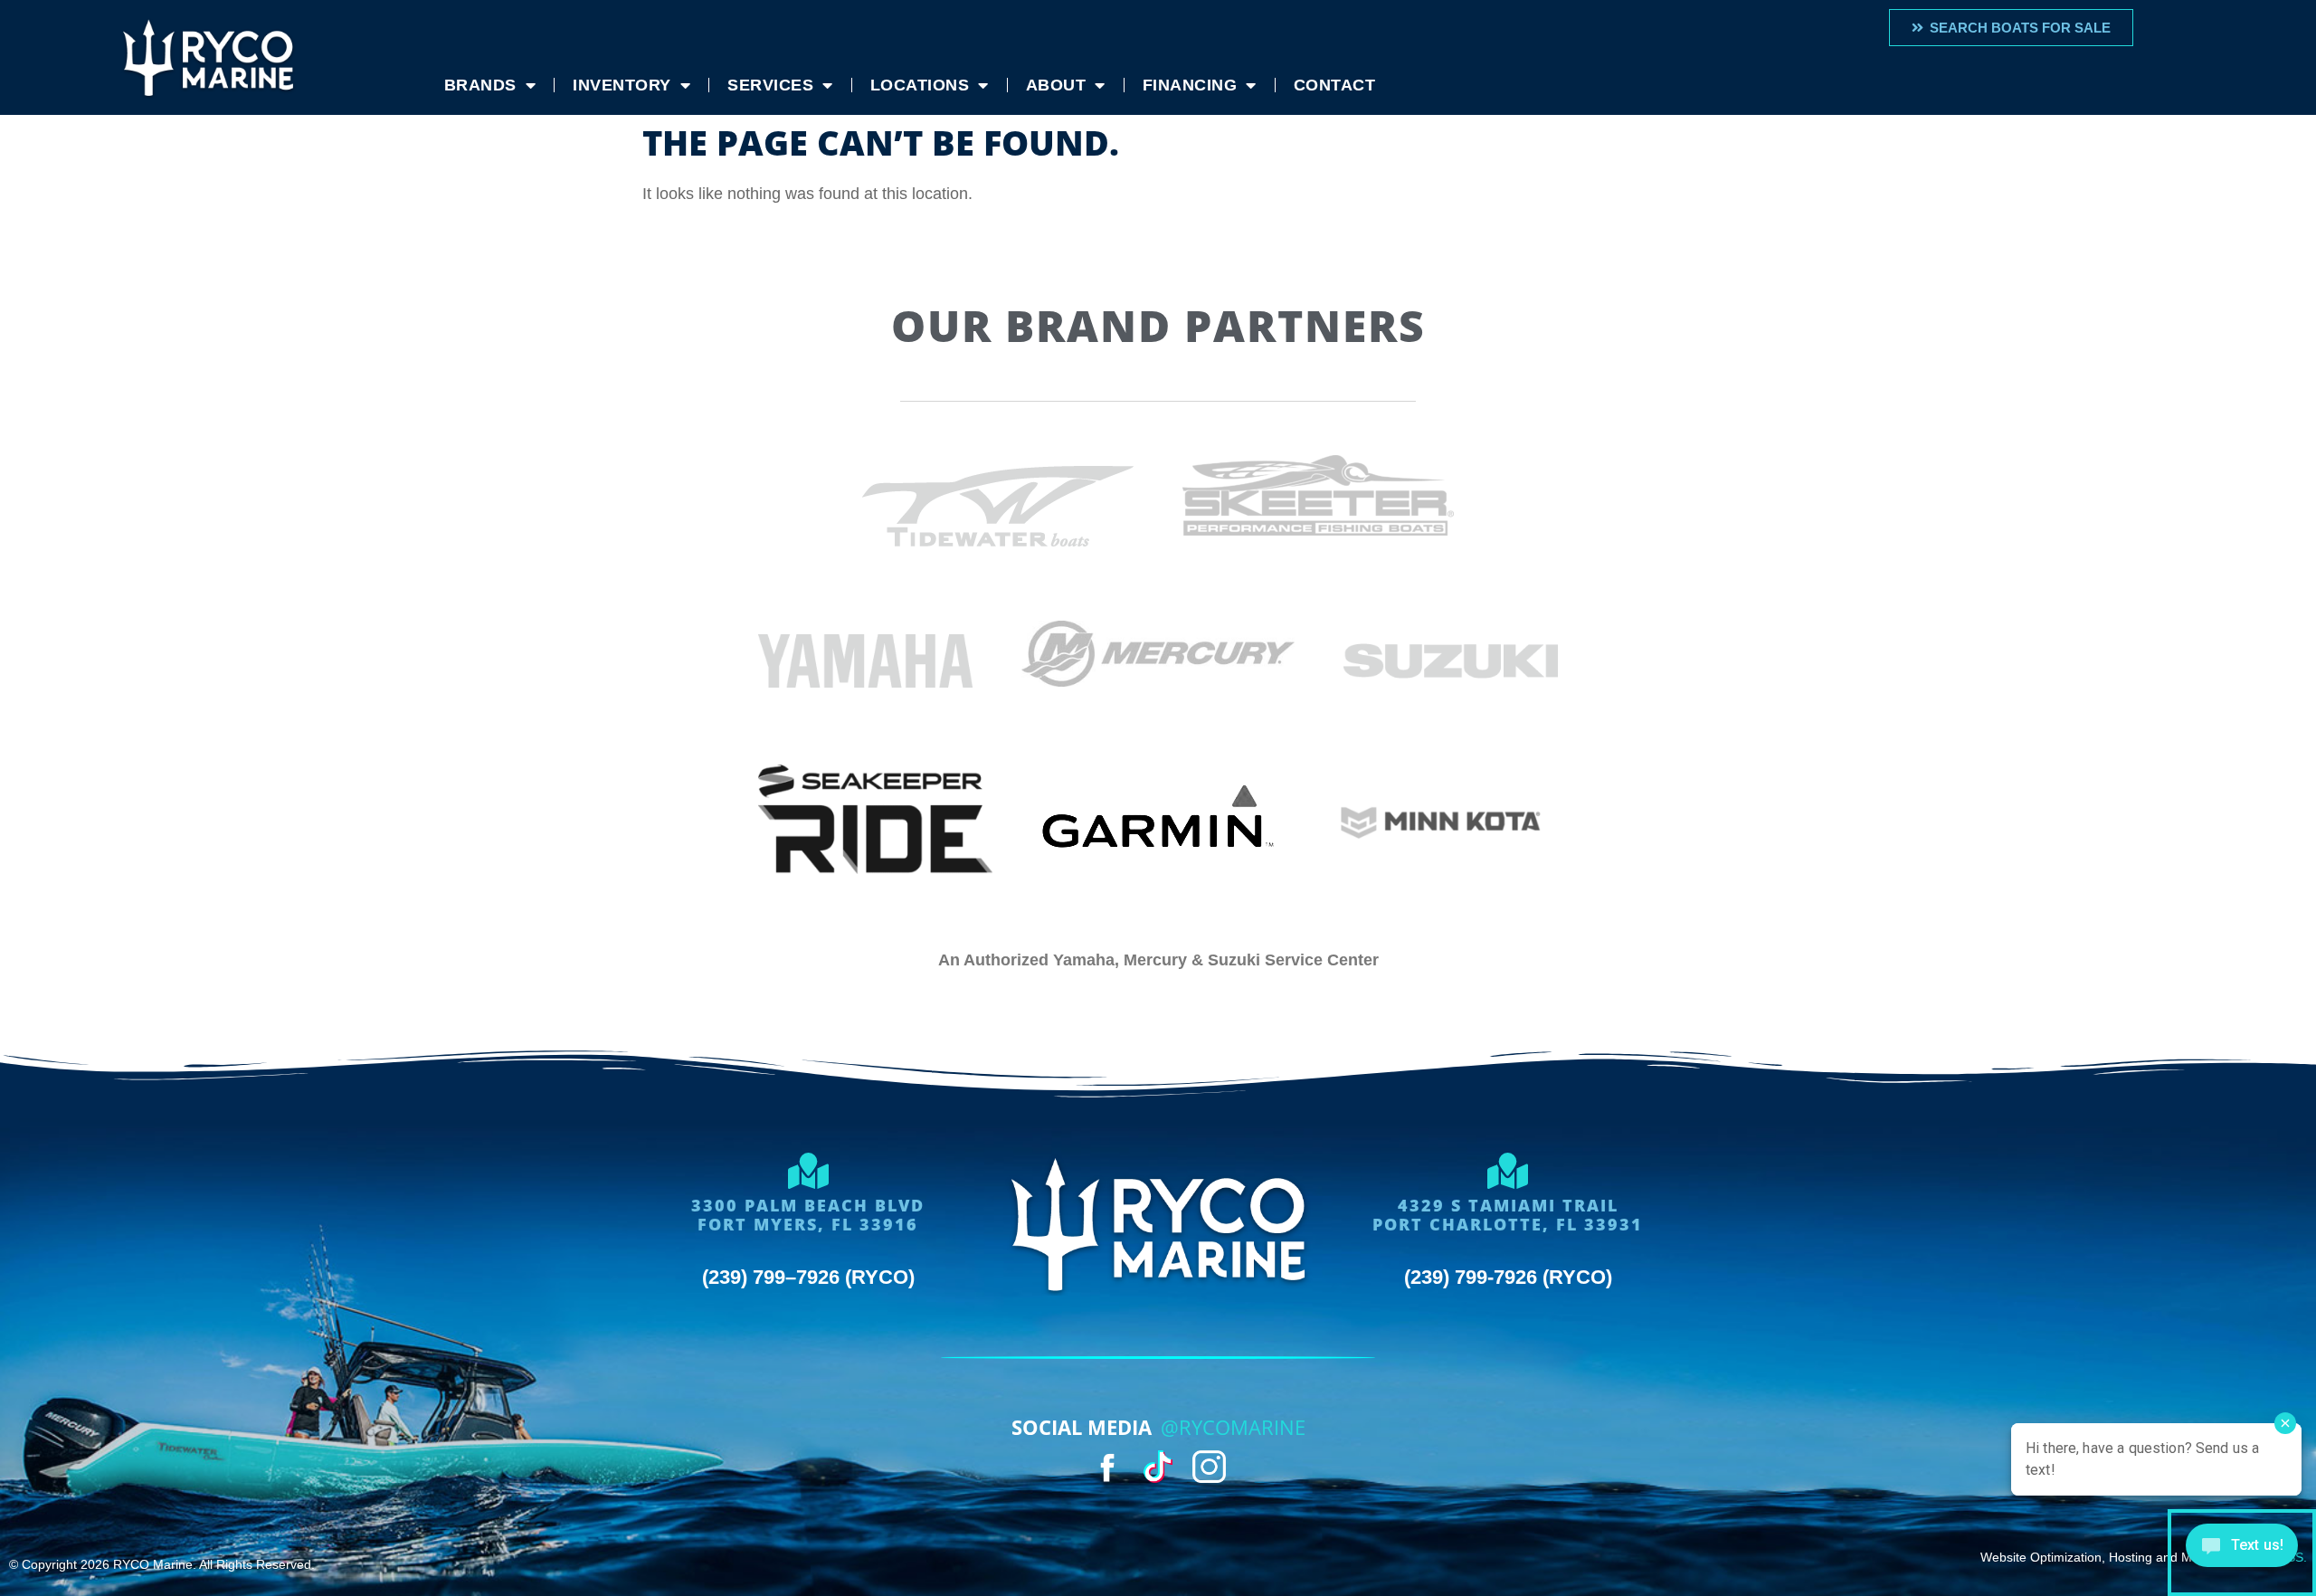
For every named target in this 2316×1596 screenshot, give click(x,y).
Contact (1335, 85)
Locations (920, 85)
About (1056, 85)
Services (770, 85)
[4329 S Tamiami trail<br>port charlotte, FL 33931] (1508, 1171)
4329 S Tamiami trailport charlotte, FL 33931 (1508, 1215)
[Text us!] (2242, 1553)
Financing (1190, 85)
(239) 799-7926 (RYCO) (1508, 1277)
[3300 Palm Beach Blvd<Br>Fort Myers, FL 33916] (808, 1171)
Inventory (622, 85)
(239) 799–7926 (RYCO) (808, 1277)
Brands (480, 85)
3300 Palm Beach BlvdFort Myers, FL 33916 (808, 1215)
